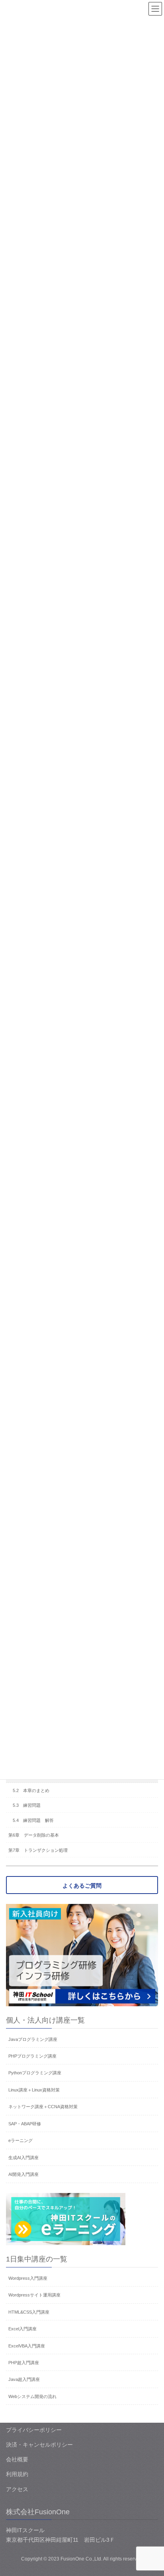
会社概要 (17, 2459)
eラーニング (20, 2140)
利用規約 (17, 2474)
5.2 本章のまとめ (31, 1790)
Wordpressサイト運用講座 (34, 2295)
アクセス (17, 2489)
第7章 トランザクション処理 (38, 1850)
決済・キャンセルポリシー (39, 2445)
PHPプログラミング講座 (32, 2056)
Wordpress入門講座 (28, 2278)
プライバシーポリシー (34, 2430)
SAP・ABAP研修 (25, 2124)
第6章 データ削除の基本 (34, 1835)
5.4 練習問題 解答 (33, 1820)
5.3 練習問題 (27, 1805)
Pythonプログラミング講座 (35, 2073)
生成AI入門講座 (23, 2158)
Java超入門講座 (24, 2379)
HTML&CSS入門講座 (29, 2312)
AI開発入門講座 (23, 2174)
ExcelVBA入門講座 (27, 2346)
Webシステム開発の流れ (32, 2396)
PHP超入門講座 (24, 2363)
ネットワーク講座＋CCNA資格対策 (43, 2107)
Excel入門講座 (22, 2329)
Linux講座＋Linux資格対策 (34, 2090)
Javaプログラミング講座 (33, 2039)
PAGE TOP (152, 2492)
